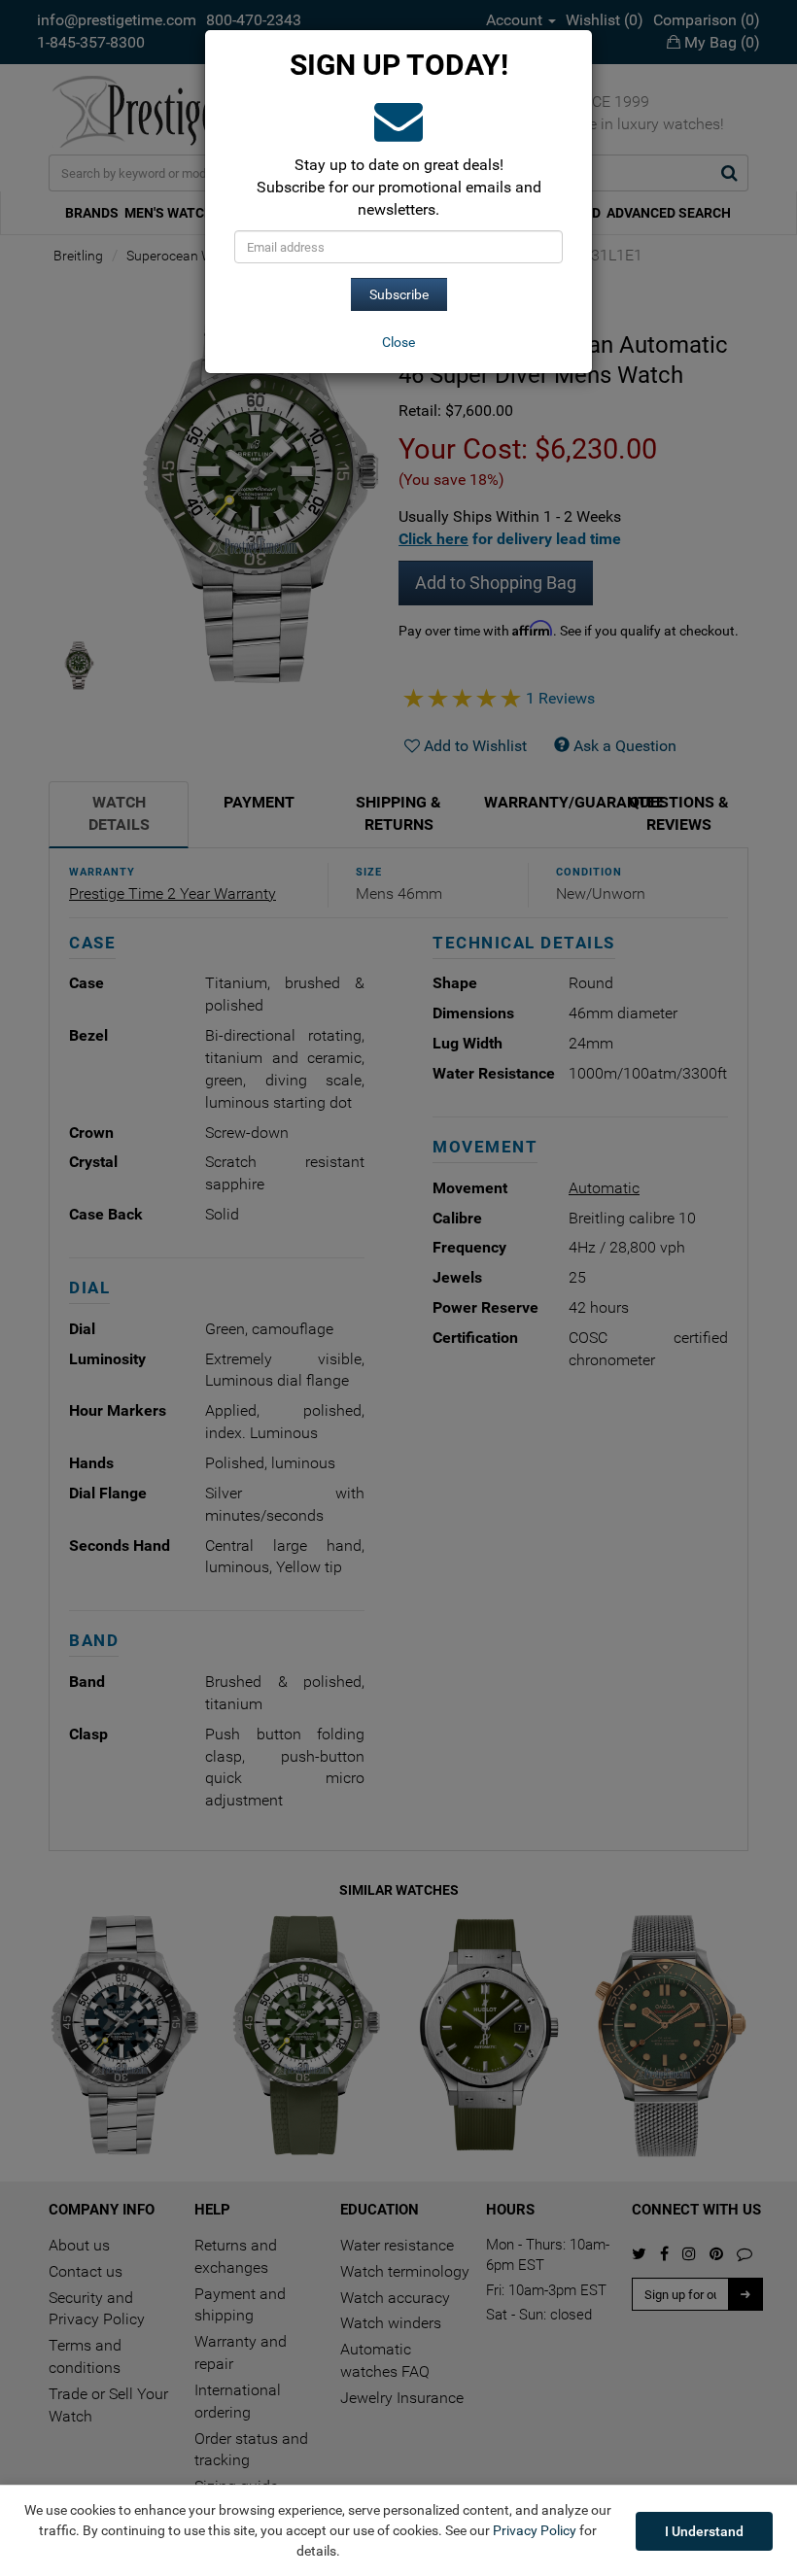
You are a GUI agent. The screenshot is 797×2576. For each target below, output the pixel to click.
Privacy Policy (535, 2530)
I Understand (704, 2531)
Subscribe (399, 294)
